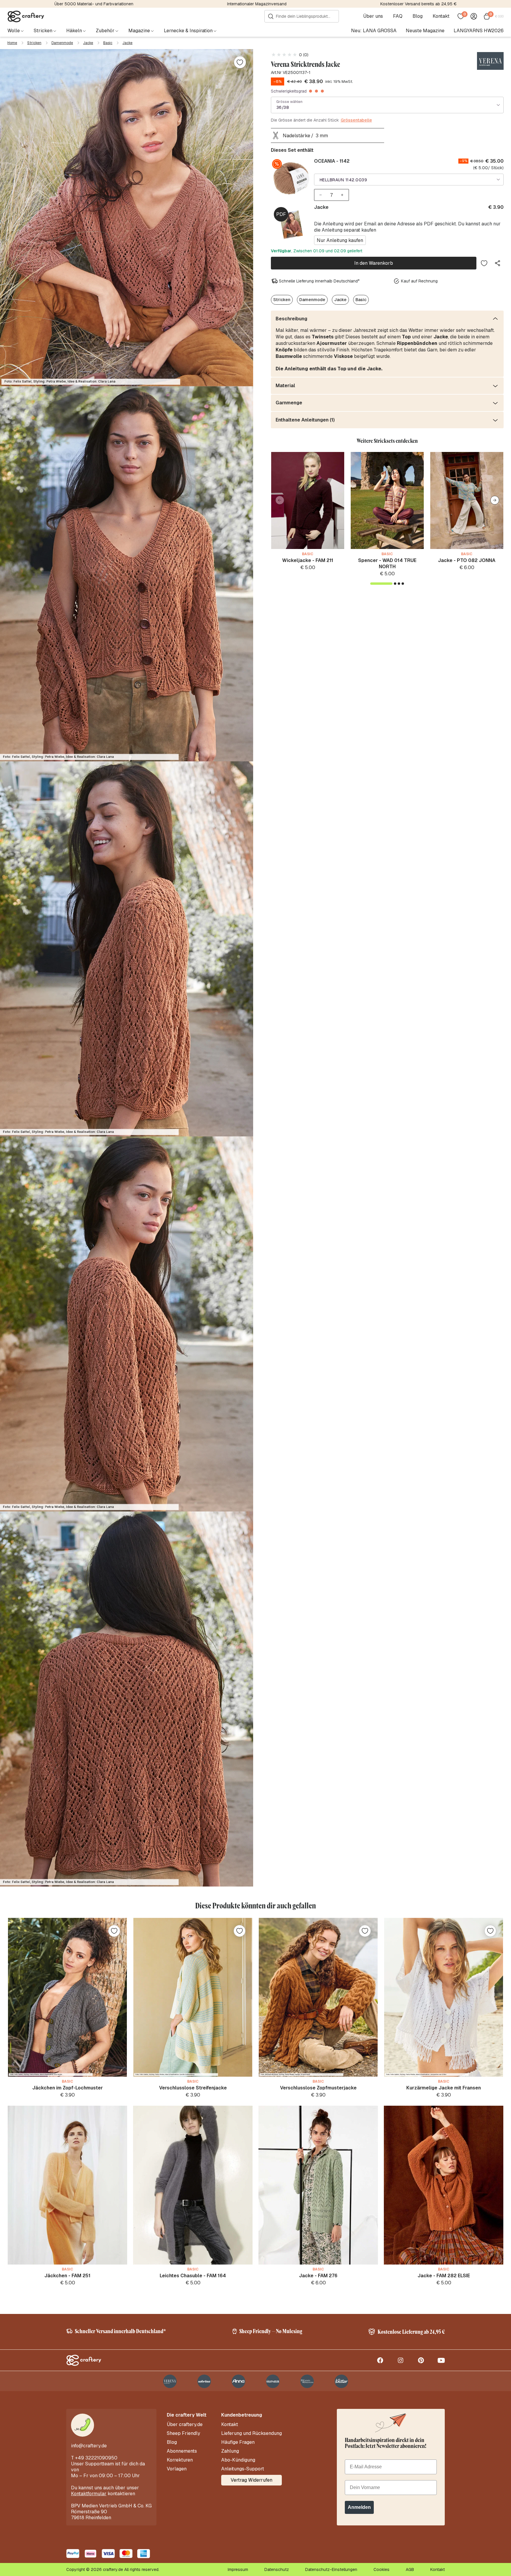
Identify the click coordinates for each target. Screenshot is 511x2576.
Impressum (238, 2569)
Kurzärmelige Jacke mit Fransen (444, 2088)
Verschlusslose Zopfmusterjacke (318, 2088)
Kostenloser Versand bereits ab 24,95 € (418, 4)
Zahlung (230, 2451)
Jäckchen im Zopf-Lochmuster (68, 2088)
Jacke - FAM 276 (318, 2276)
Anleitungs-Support (243, 2469)
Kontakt (441, 16)
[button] (495, 500)
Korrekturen (180, 2460)
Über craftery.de (185, 2425)
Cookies (381, 2569)
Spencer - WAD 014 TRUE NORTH (387, 563)
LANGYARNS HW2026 (479, 31)
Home (12, 43)
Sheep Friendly (183, 2433)
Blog (418, 16)
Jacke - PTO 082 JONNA (467, 560)
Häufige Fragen (238, 2442)
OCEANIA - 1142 (332, 161)
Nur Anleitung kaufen (340, 240)
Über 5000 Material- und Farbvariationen (94, 4)
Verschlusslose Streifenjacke (193, 2088)
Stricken (34, 43)
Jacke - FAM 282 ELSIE (444, 2276)
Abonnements (182, 2451)
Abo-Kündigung (238, 2460)
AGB (410, 2569)
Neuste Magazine (425, 31)
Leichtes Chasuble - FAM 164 (193, 2276)
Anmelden (359, 2507)
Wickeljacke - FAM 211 (308, 560)
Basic (108, 43)
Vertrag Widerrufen (252, 2480)
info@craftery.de (89, 2446)
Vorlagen (177, 2469)
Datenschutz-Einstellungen (331, 2569)
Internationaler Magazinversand (257, 4)
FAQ (398, 16)
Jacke (88, 43)
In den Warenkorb (374, 263)
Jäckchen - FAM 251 (67, 2276)
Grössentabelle (356, 120)
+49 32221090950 (96, 2458)
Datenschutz (277, 2569)
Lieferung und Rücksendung (252, 2433)
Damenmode (62, 43)
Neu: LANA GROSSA (374, 31)
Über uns (373, 16)
